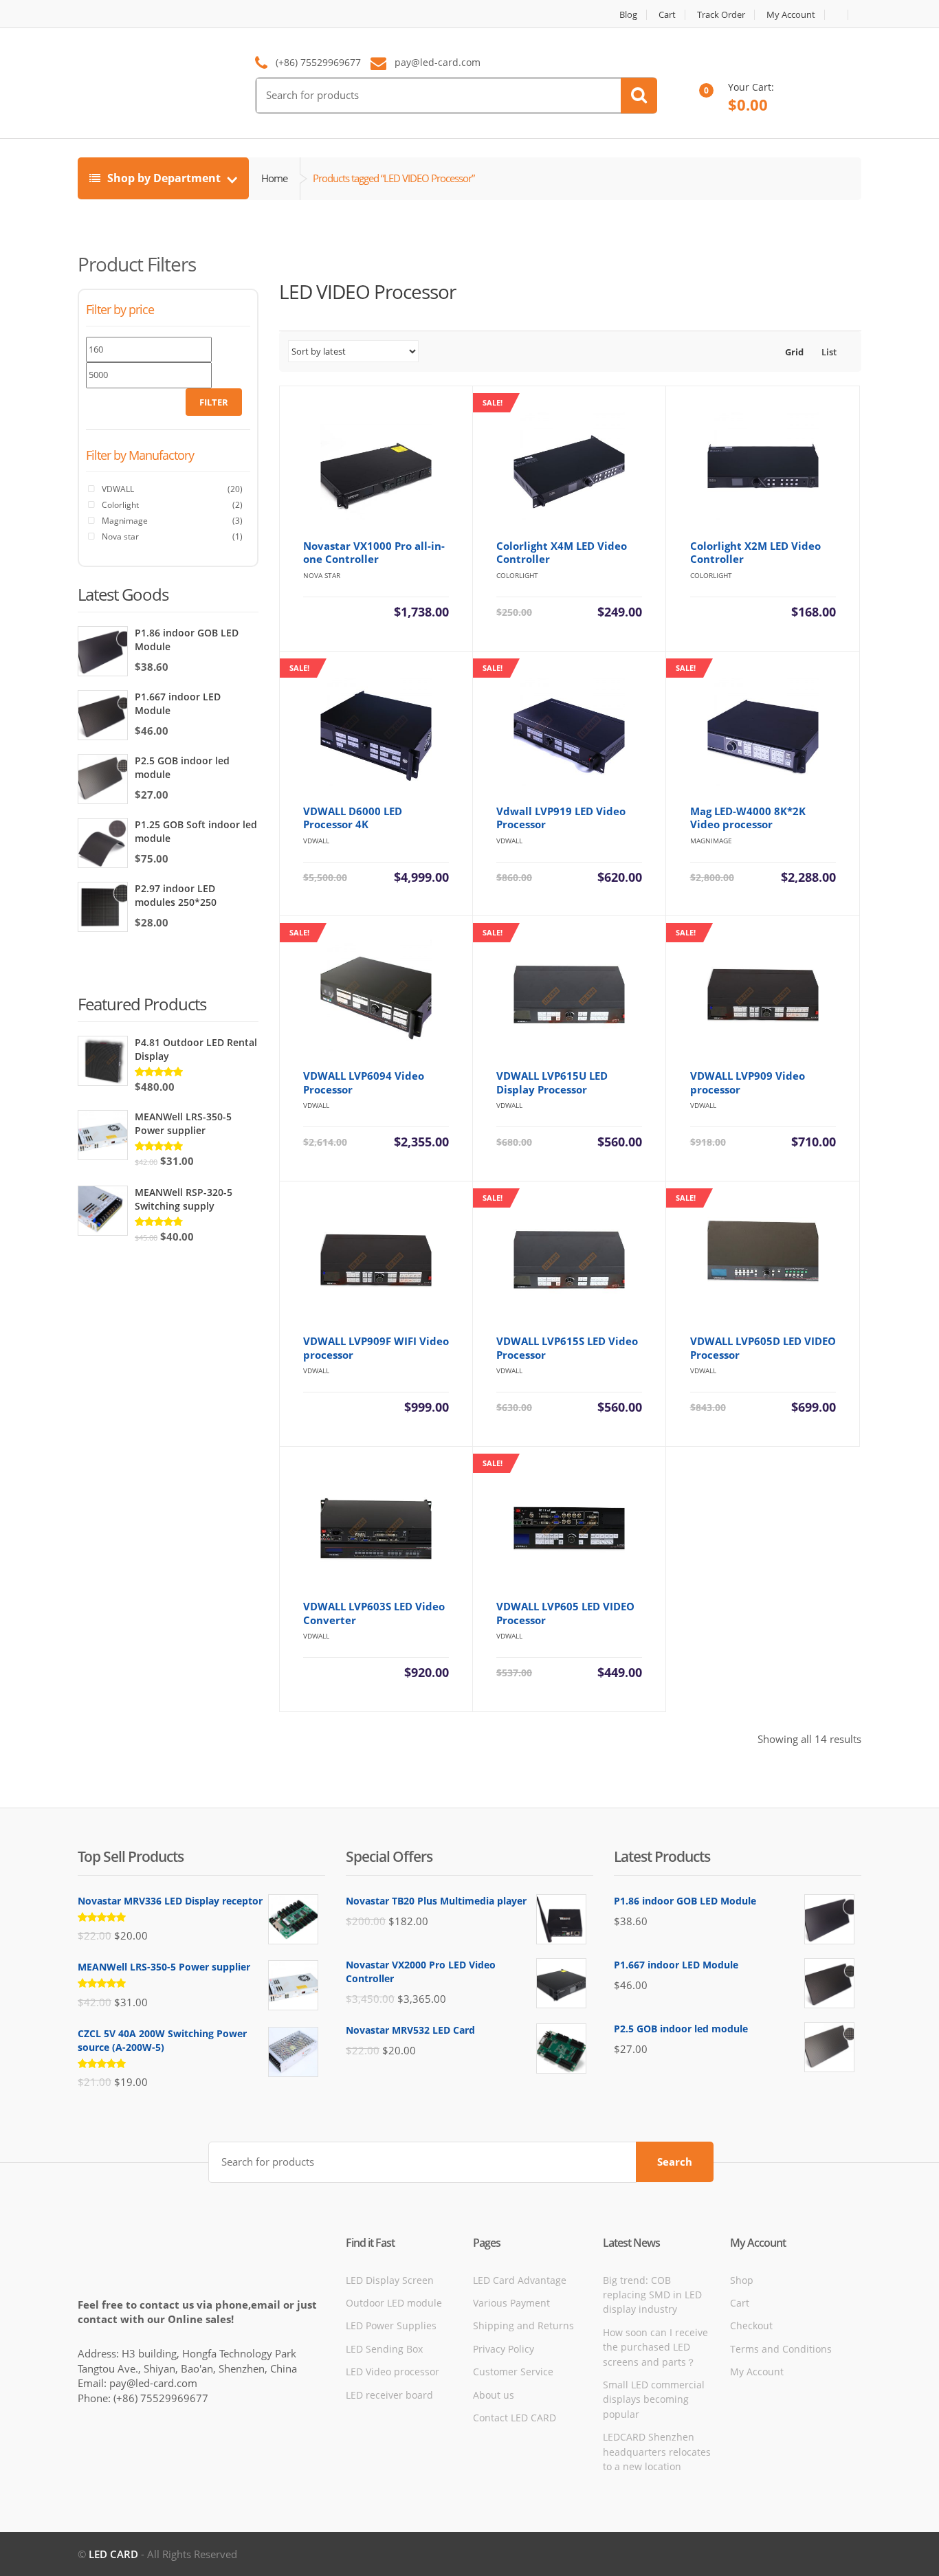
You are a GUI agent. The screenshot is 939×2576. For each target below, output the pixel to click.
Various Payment (511, 2303)
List (828, 352)
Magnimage (125, 521)
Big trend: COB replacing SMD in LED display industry (652, 2295)
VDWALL (118, 489)
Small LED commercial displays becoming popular (654, 2399)
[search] (639, 96)
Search (675, 2162)
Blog (628, 15)
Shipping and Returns (523, 2325)
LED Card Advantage (520, 2280)
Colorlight (120, 505)
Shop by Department (164, 178)
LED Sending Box (384, 2349)
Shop (742, 2280)
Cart (667, 15)
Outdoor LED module (394, 2303)
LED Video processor (393, 2372)
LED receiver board (389, 2395)
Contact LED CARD (515, 2418)
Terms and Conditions (781, 2349)
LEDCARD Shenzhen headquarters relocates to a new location (657, 2452)
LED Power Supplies (391, 2325)
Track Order (721, 15)
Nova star (120, 536)
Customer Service (513, 2372)
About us (494, 2395)
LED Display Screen (390, 2280)
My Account (791, 15)
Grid (793, 352)
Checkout (751, 2325)
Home (274, 178)
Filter (214, 402)
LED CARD (113, 2554)
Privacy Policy (504, 2349)
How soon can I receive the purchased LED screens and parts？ (655, 2347)
